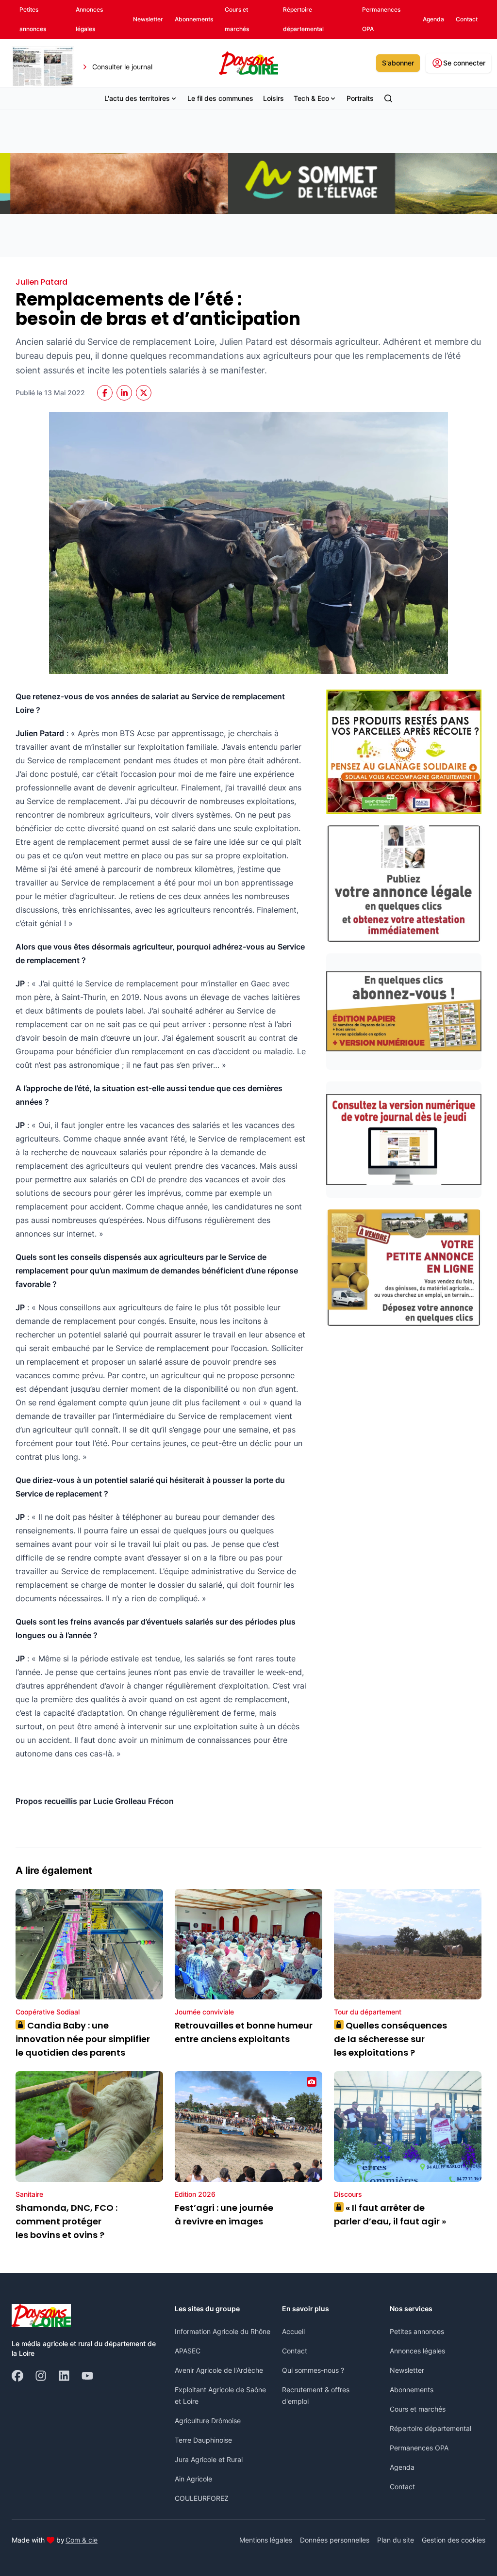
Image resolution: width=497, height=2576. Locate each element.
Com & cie (82, 2540)
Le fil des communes (220, 98)
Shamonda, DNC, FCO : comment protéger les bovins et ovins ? (66, 2221)
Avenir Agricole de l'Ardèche (219, 2370)
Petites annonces (417, 2331)
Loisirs (273, 98)
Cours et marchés (418, 2409)
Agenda (402, 2467)
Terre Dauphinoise (203, 2440)
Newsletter (407, 2370)
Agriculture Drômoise (208, 2421)
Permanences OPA (419, 2448)
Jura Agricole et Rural (209, 2459)
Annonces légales (417, 2351)
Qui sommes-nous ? (313, 2370)
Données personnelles (335, 2540)
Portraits (360, 98)
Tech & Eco (311, 98)
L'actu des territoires (137, 98)
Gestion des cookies (454, 2540)
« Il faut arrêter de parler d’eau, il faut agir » (390, 2214)
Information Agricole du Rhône (223, 2331)
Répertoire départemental (431, 2428)
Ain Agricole (193, 2479)
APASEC (188, 2351)
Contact (295, 2351)
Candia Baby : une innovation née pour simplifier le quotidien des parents (83, 2039)
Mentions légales (266, 2540)
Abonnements (412, 2390)
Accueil (293, 2331)
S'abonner (398, 63)
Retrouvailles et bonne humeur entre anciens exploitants (244, 2032)
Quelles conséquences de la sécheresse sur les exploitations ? (390, 2039)
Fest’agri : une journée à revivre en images (224, 2214)
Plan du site (396, 2540)
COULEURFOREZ (202, 2498)
